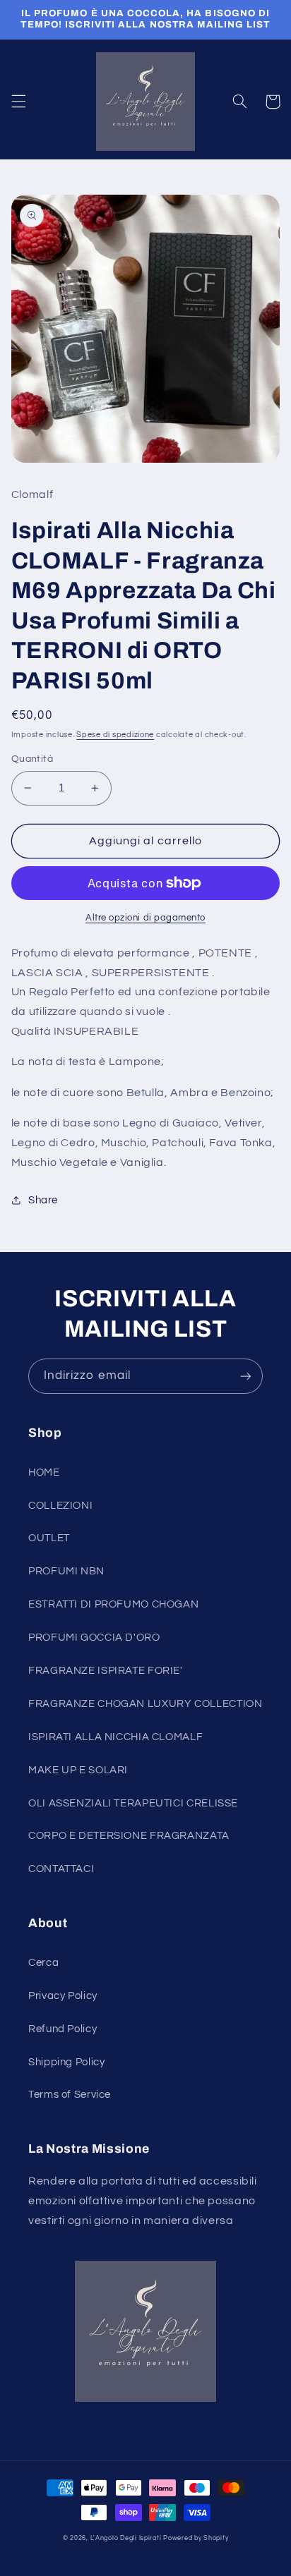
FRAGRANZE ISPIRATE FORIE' (106, 1671)
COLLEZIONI (60, 1506)
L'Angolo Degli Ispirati (126, 2538)
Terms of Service (70, 2095)
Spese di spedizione (115, 735)
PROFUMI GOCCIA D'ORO (94, 1638)
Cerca (43, 1963)
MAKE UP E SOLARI (78, 1770)
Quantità (32, 759)
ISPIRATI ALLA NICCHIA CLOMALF (115, 1737)
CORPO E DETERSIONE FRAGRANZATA (129, 1836)
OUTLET (49, 1538)
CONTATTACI (61, 1869)
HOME (44, 1472)
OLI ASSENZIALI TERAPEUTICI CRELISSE (133, 1803)
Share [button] (43, 1200)
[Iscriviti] (246, 1376)
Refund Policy (63, 2029)
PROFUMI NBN (66, 1571)
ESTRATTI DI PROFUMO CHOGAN (113, 1604)
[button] (18, 102)
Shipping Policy (66, 2062)
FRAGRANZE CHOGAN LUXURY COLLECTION (145, 1704)
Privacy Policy (63, 1996)
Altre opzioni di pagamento (145, 918)
